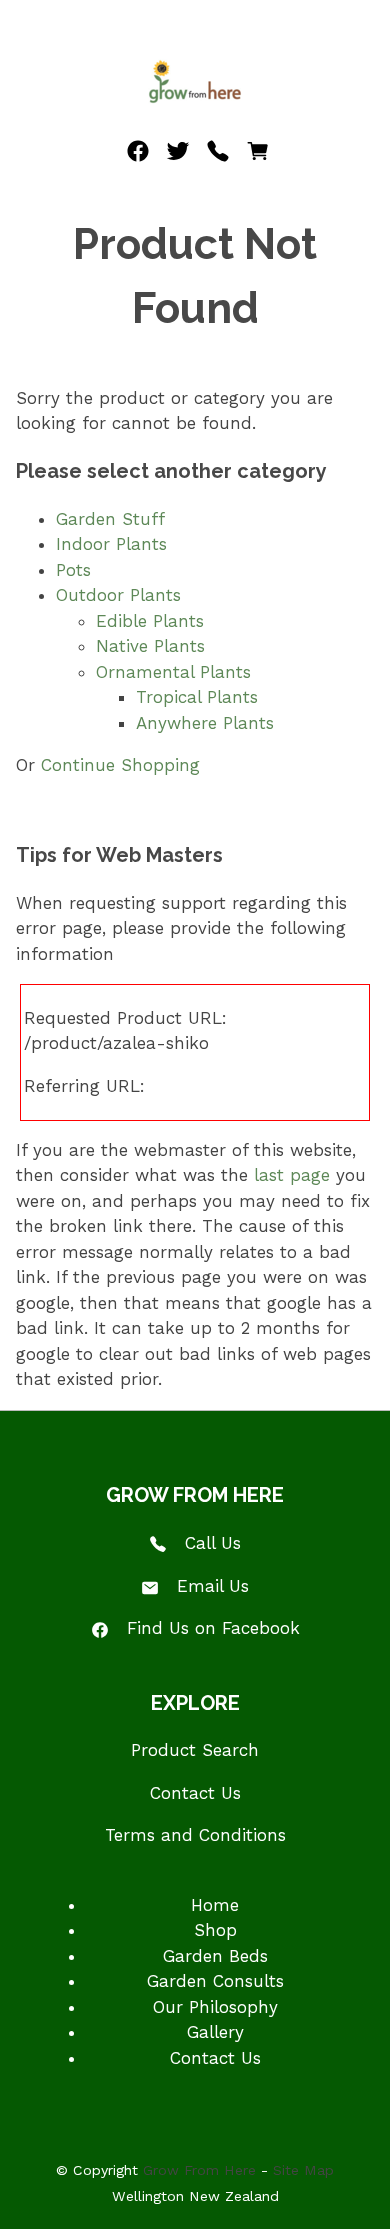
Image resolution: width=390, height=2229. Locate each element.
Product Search (195, 1750)
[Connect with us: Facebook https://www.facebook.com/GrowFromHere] (138, 156)
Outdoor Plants (118, 595)
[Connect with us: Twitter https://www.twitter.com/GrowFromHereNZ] (178, 156)
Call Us (213, 1543)
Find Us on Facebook (213, 1628)
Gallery (215, 2032)
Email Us (213, 1586)
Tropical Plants (197, 697)
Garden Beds (215, 1956)
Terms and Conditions (195, 1835)
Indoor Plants (111, 544)
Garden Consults (215, 1981)
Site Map (303, 2170)
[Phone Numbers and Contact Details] (218, 156)
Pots (73, 570)
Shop (215, 1930)
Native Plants (150, 646)
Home (215, 1905)
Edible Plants (150, 621)
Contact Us (195, 1793)
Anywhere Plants (205, 723)
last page (292, 1175)
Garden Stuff (110, 519)
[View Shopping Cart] (258, 156)
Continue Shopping (120, 765)
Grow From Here (199, 2170)
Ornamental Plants (173, 672)
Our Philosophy (215, 2007)
